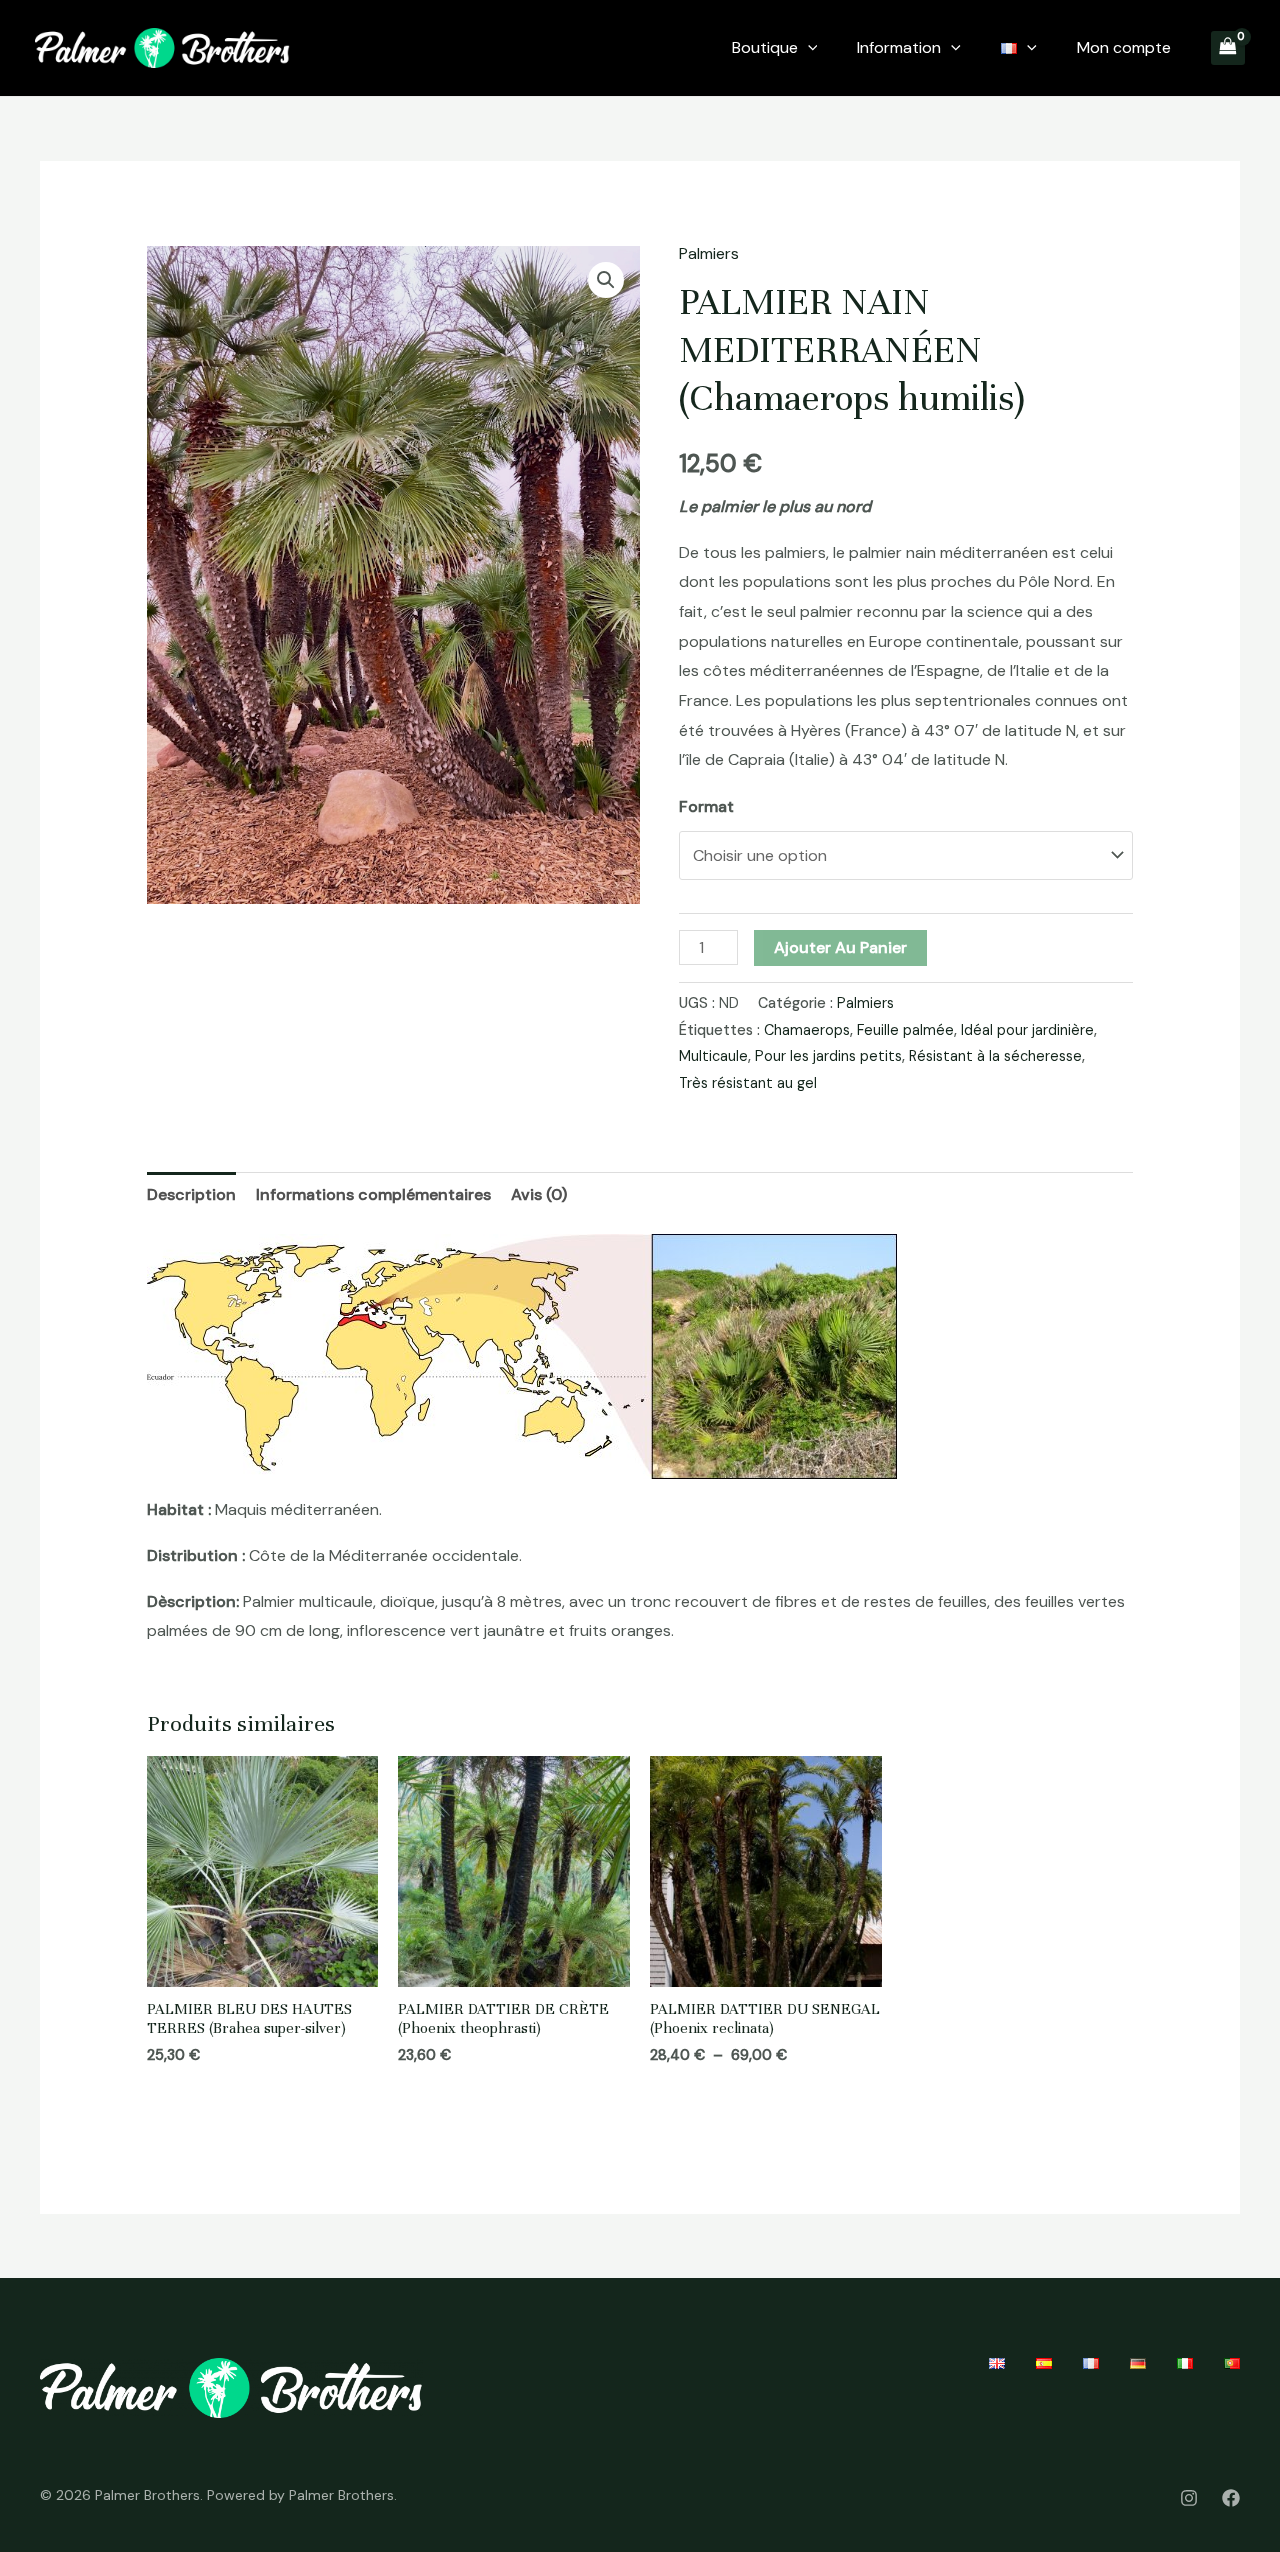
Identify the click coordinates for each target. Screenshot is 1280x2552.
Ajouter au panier (840, 947)
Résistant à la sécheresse (995, 1056)
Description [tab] (191, 1194)
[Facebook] (1231, 2498)
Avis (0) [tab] (539, 1194)
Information (899, 47)
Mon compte (1124, 47)
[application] (808, 48)
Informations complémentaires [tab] (373, 1194)
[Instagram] (1189, 2498)
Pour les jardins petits (828, 1056)
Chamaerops (807, 1030)
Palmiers (709, 253)
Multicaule (713, 1056)
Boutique (765, 47)
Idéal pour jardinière (1027, 1030)
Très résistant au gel (748, 1083)
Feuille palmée (905, 1030)
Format (706, 806)
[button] (606, 280)
